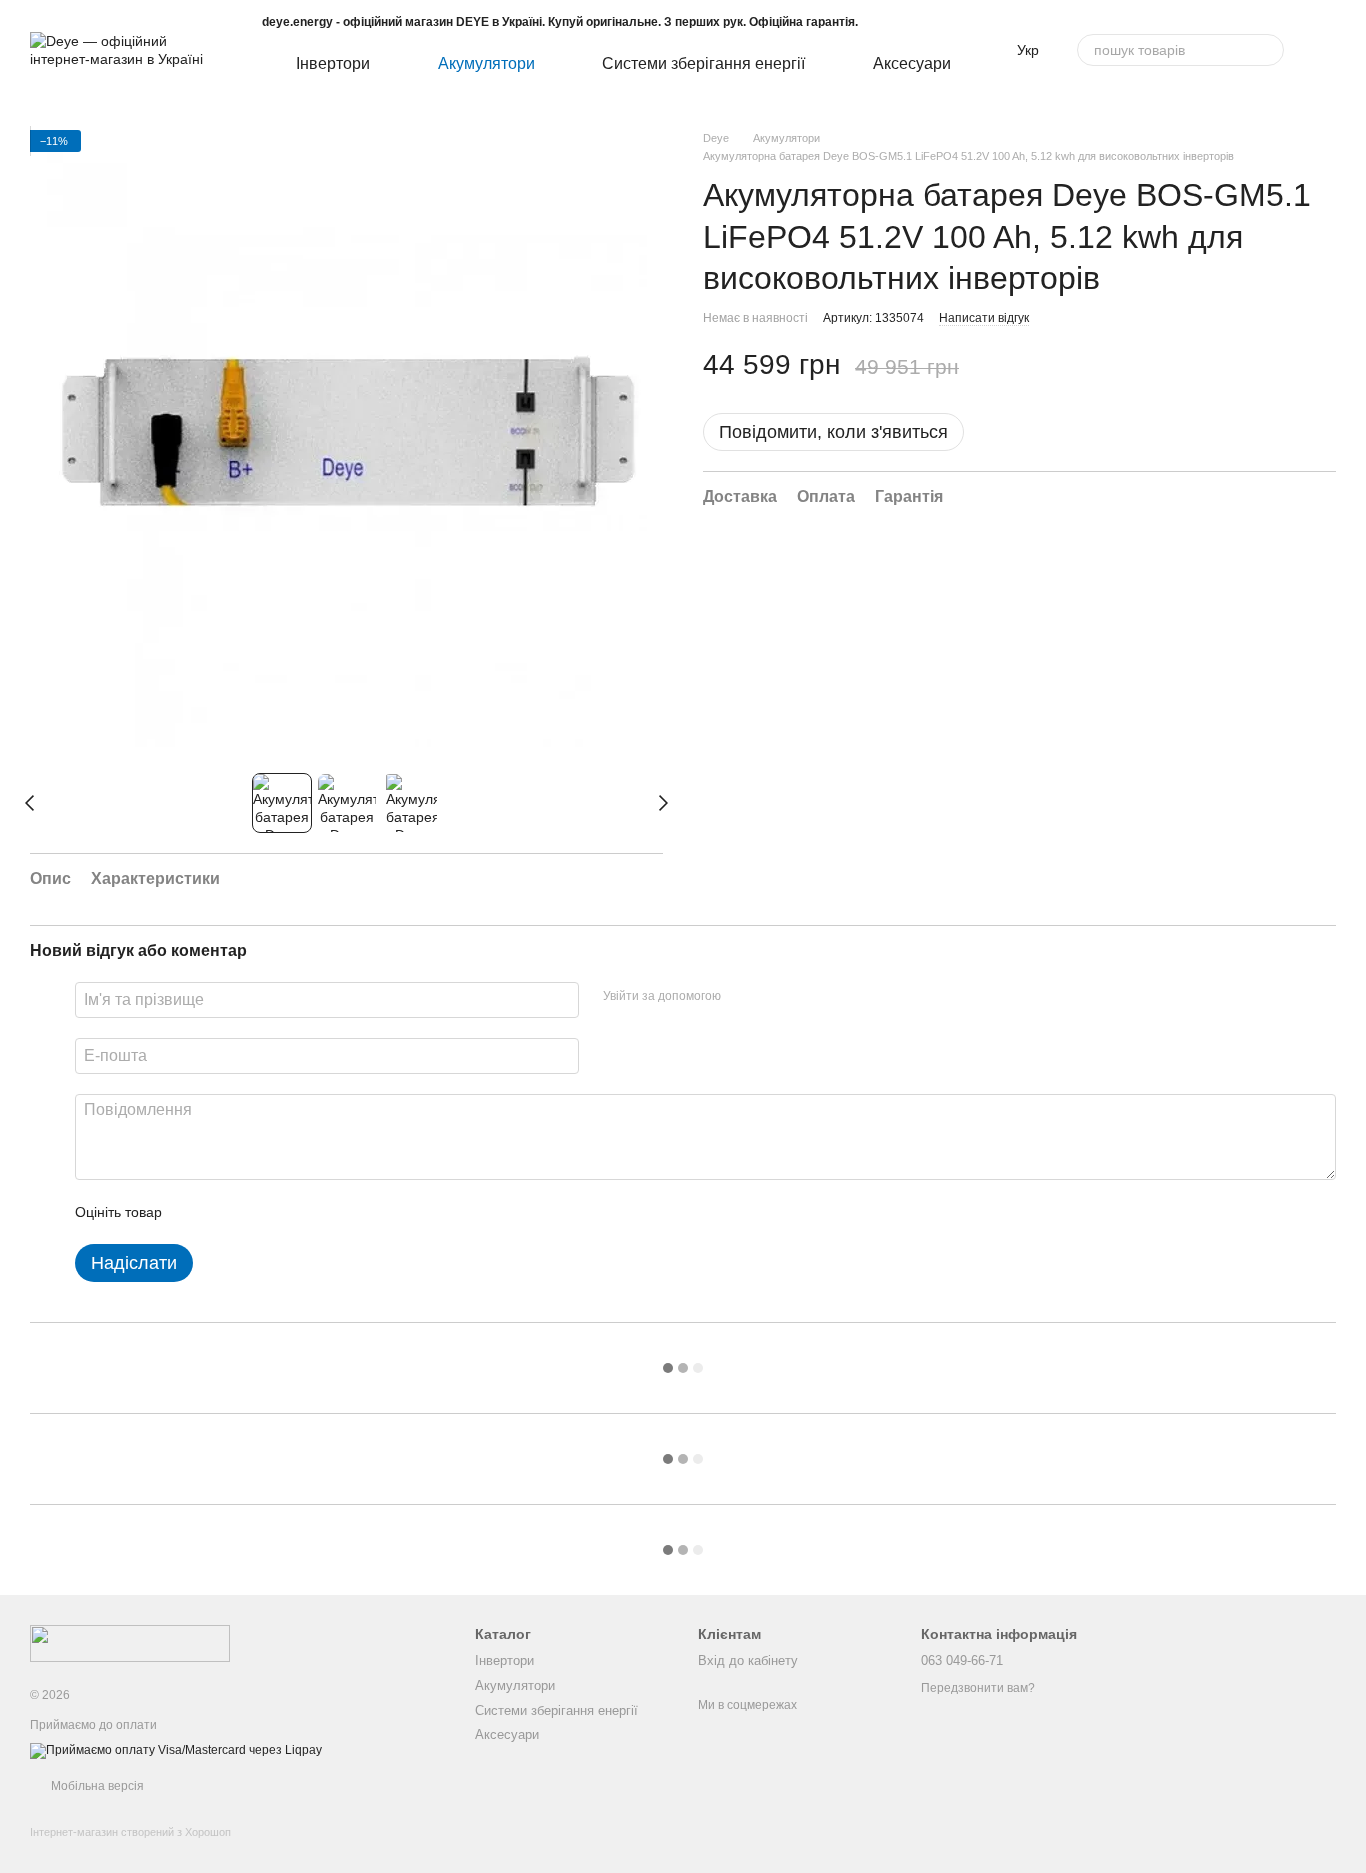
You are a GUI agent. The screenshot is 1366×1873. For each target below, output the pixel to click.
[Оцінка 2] (227, 1212)
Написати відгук (984, 318)
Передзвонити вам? (978, 1688)
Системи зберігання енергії (703, 63)
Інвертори (333, 63)
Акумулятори (486, 63)
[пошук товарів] (1268, 50)
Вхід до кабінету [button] (748, 1660)
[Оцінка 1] (195, 1212)
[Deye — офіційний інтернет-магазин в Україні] (130, 1642)
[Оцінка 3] (259, 1212)
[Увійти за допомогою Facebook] (743, 997)
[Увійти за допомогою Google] (775, 997)
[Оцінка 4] (291, 1212)
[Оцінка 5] (323, 1212)
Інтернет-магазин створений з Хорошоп (130, 1832)
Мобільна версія (96, 1786)
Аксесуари (912, 63)
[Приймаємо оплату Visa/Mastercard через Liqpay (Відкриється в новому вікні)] (176, 1750)
